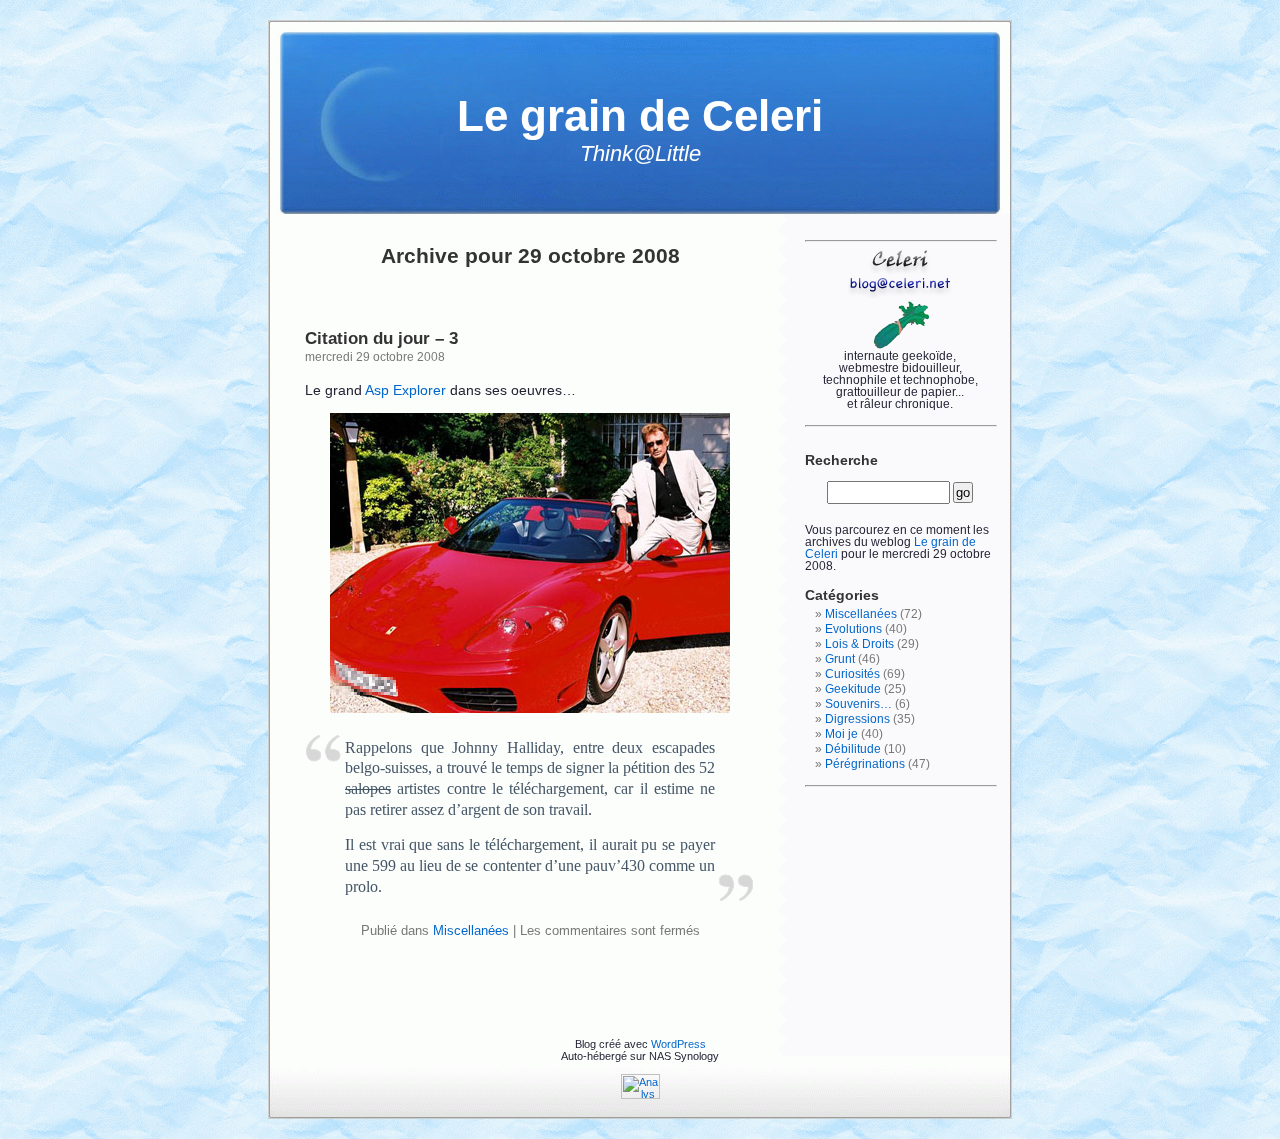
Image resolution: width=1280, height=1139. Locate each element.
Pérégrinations (865, 764)
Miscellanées (471, 930)
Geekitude (853, 689)
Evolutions (853, 629)
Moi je (841, 734)
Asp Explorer (405, 390)
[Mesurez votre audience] (640, 1095)
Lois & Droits (859, 644)
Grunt (840, 659)
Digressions (857, 719)
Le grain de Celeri (640, 115)
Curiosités (852, 674)
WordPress (678, 1044)
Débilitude (853, 749)
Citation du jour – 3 (381, 338)
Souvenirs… (858, 704)
